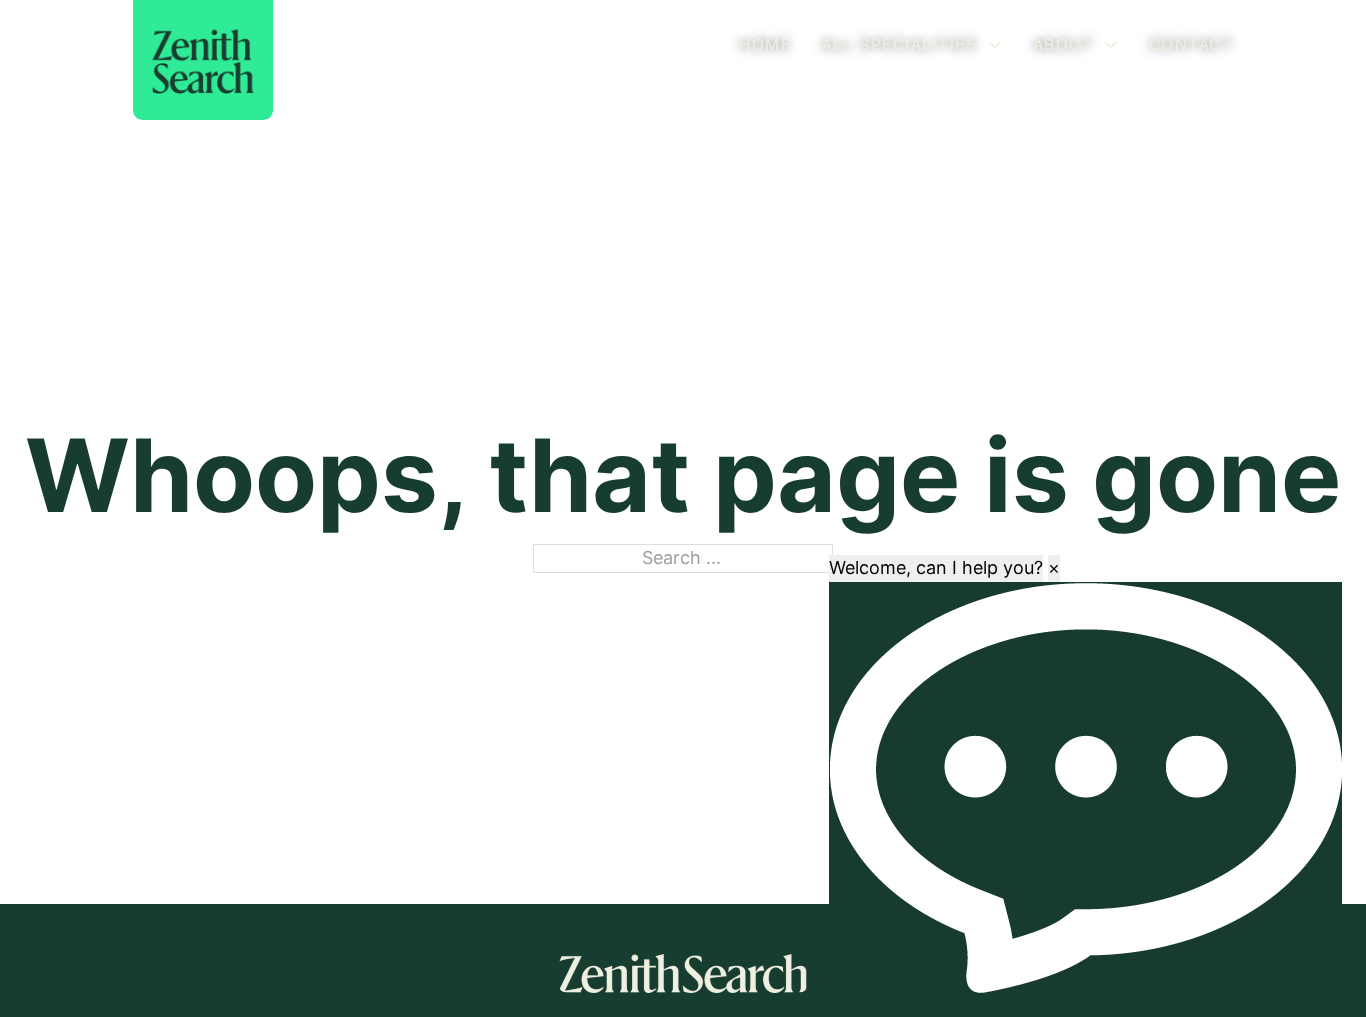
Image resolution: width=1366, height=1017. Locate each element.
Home (765, 44)
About (1063, 44)
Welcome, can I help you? (936, 567)
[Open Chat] (1085, 787)
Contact (1191, 44)
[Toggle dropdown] (994, 45)
